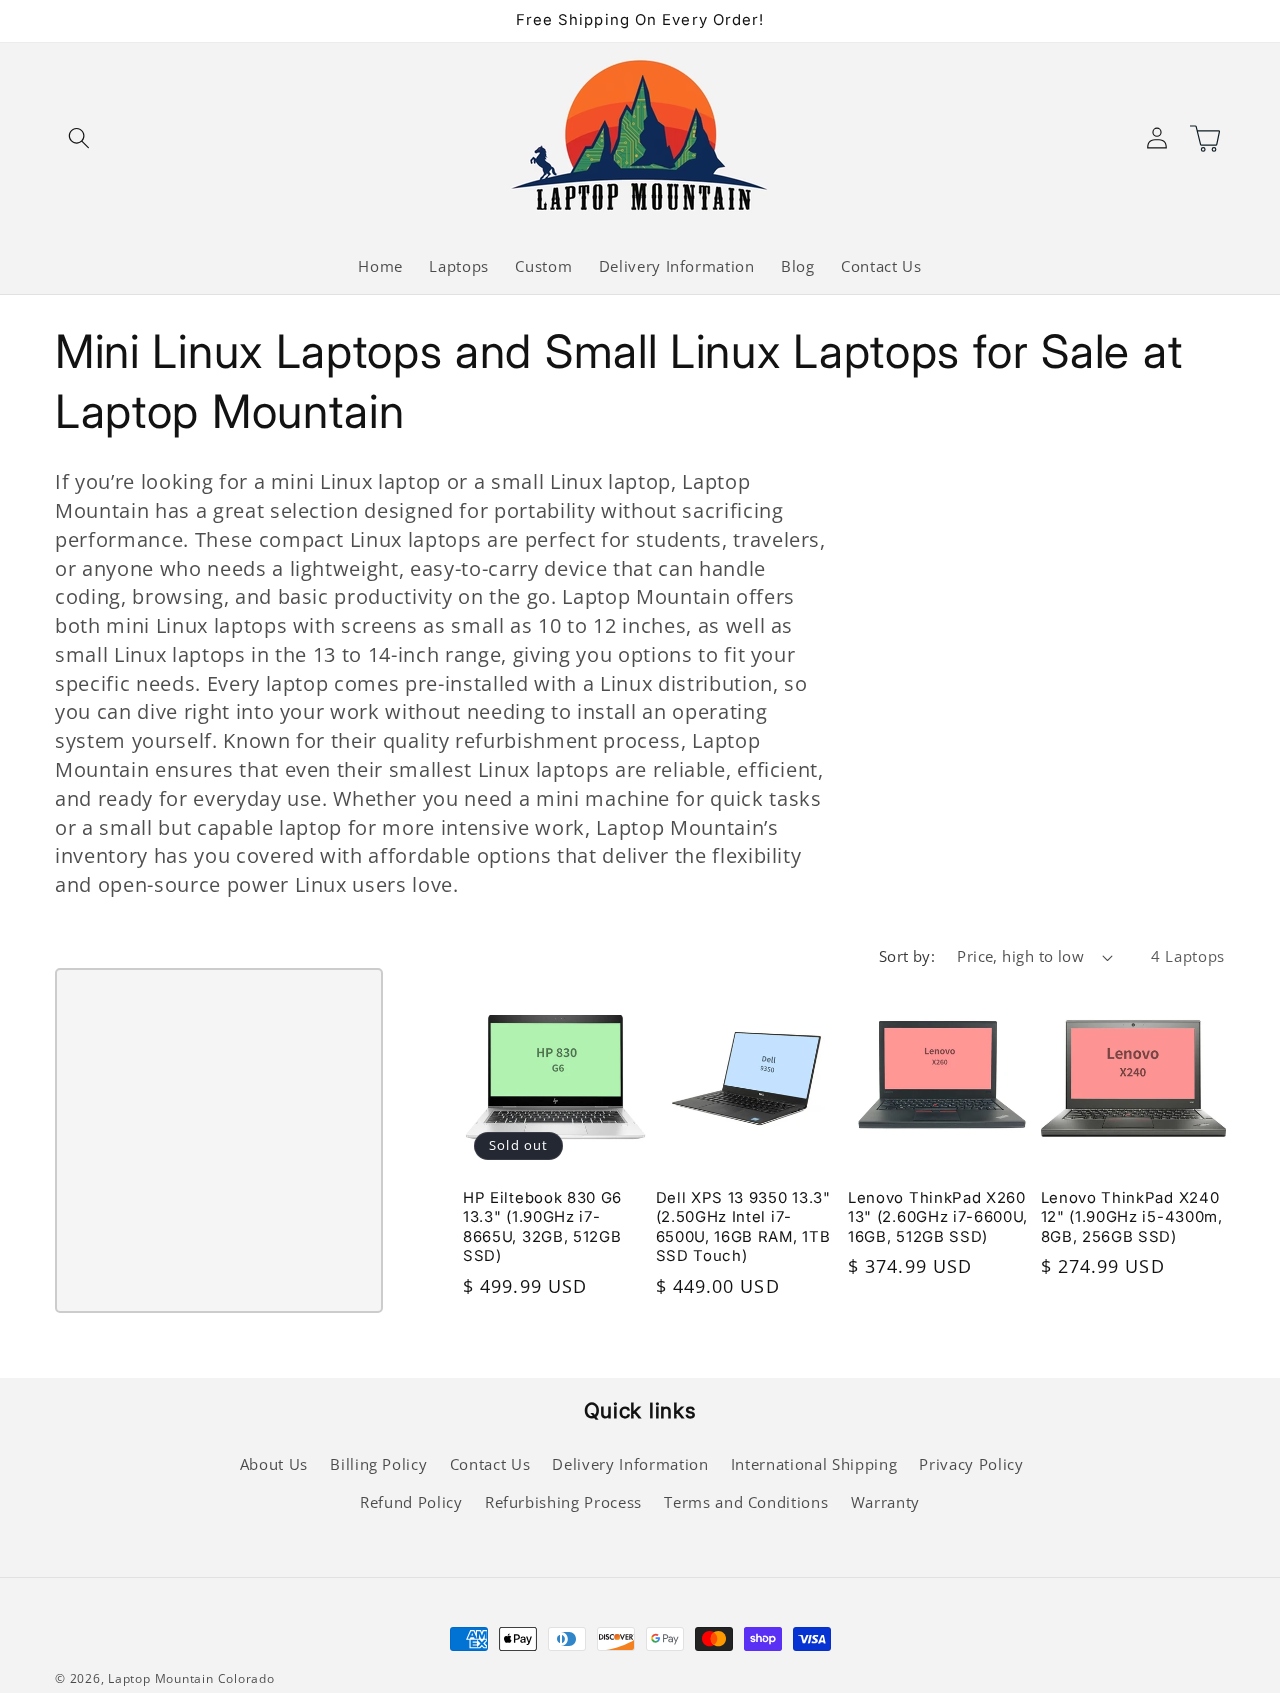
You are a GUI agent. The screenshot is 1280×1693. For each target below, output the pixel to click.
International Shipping (814, 1464)
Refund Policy (411, 1502)
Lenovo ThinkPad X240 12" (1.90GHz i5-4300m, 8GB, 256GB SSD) (1132, 1217)
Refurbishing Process (563, 1502)
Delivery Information (630, 1464)
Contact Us (490, 1464)
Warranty (885, 1502)
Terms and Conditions (746, 1502)
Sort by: (907, 956)
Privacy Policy (971, 1464)
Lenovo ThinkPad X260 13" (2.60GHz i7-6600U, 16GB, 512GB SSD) (938, 1217)
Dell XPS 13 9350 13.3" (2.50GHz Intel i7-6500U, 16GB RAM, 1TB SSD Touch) (743, 1227)
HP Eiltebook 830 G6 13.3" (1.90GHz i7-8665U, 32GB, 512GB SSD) (542, 1227)
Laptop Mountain (161, 1678)
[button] (79, 137)
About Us (274, 1464)
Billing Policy (378, 1464)
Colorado (246, 1678)
